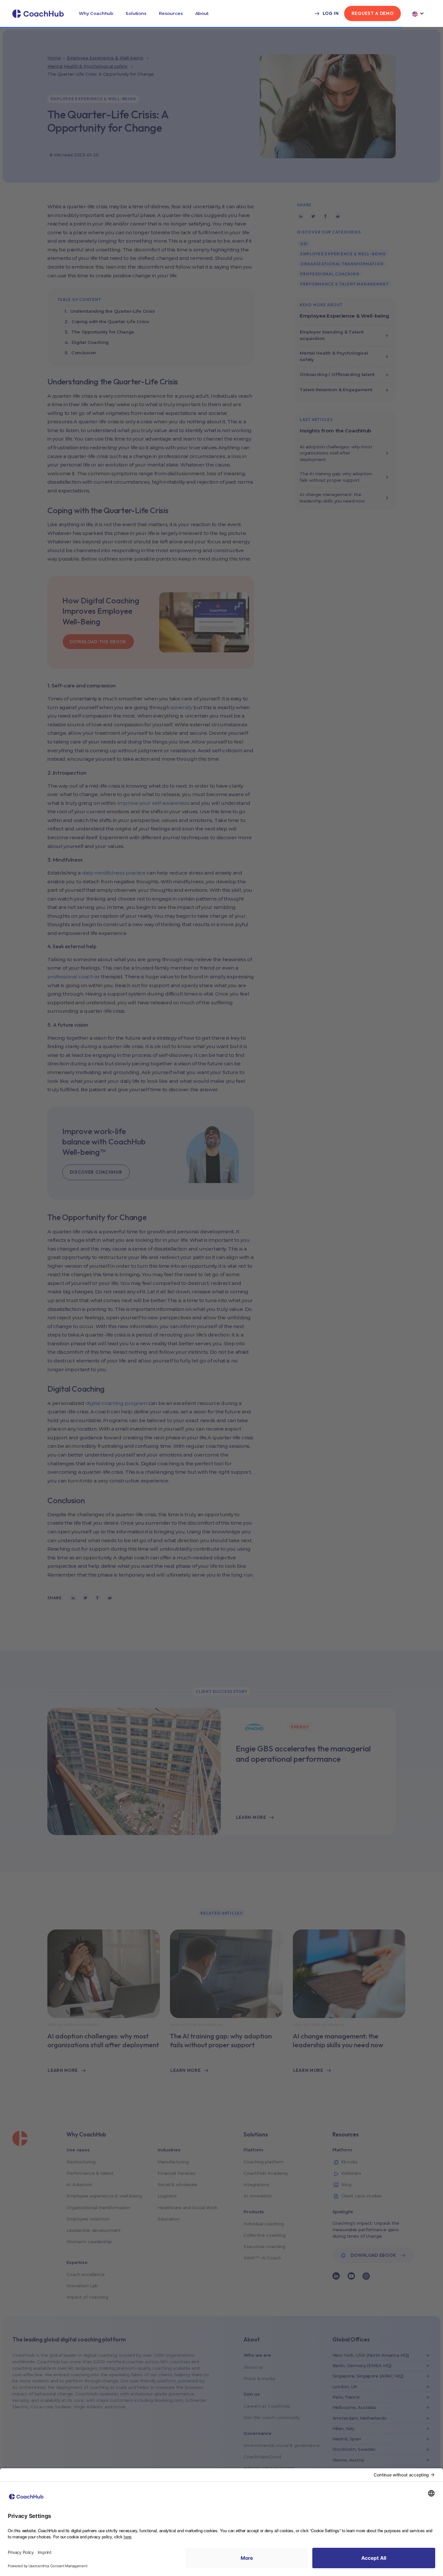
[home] (38, 14)
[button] (96, 13)
